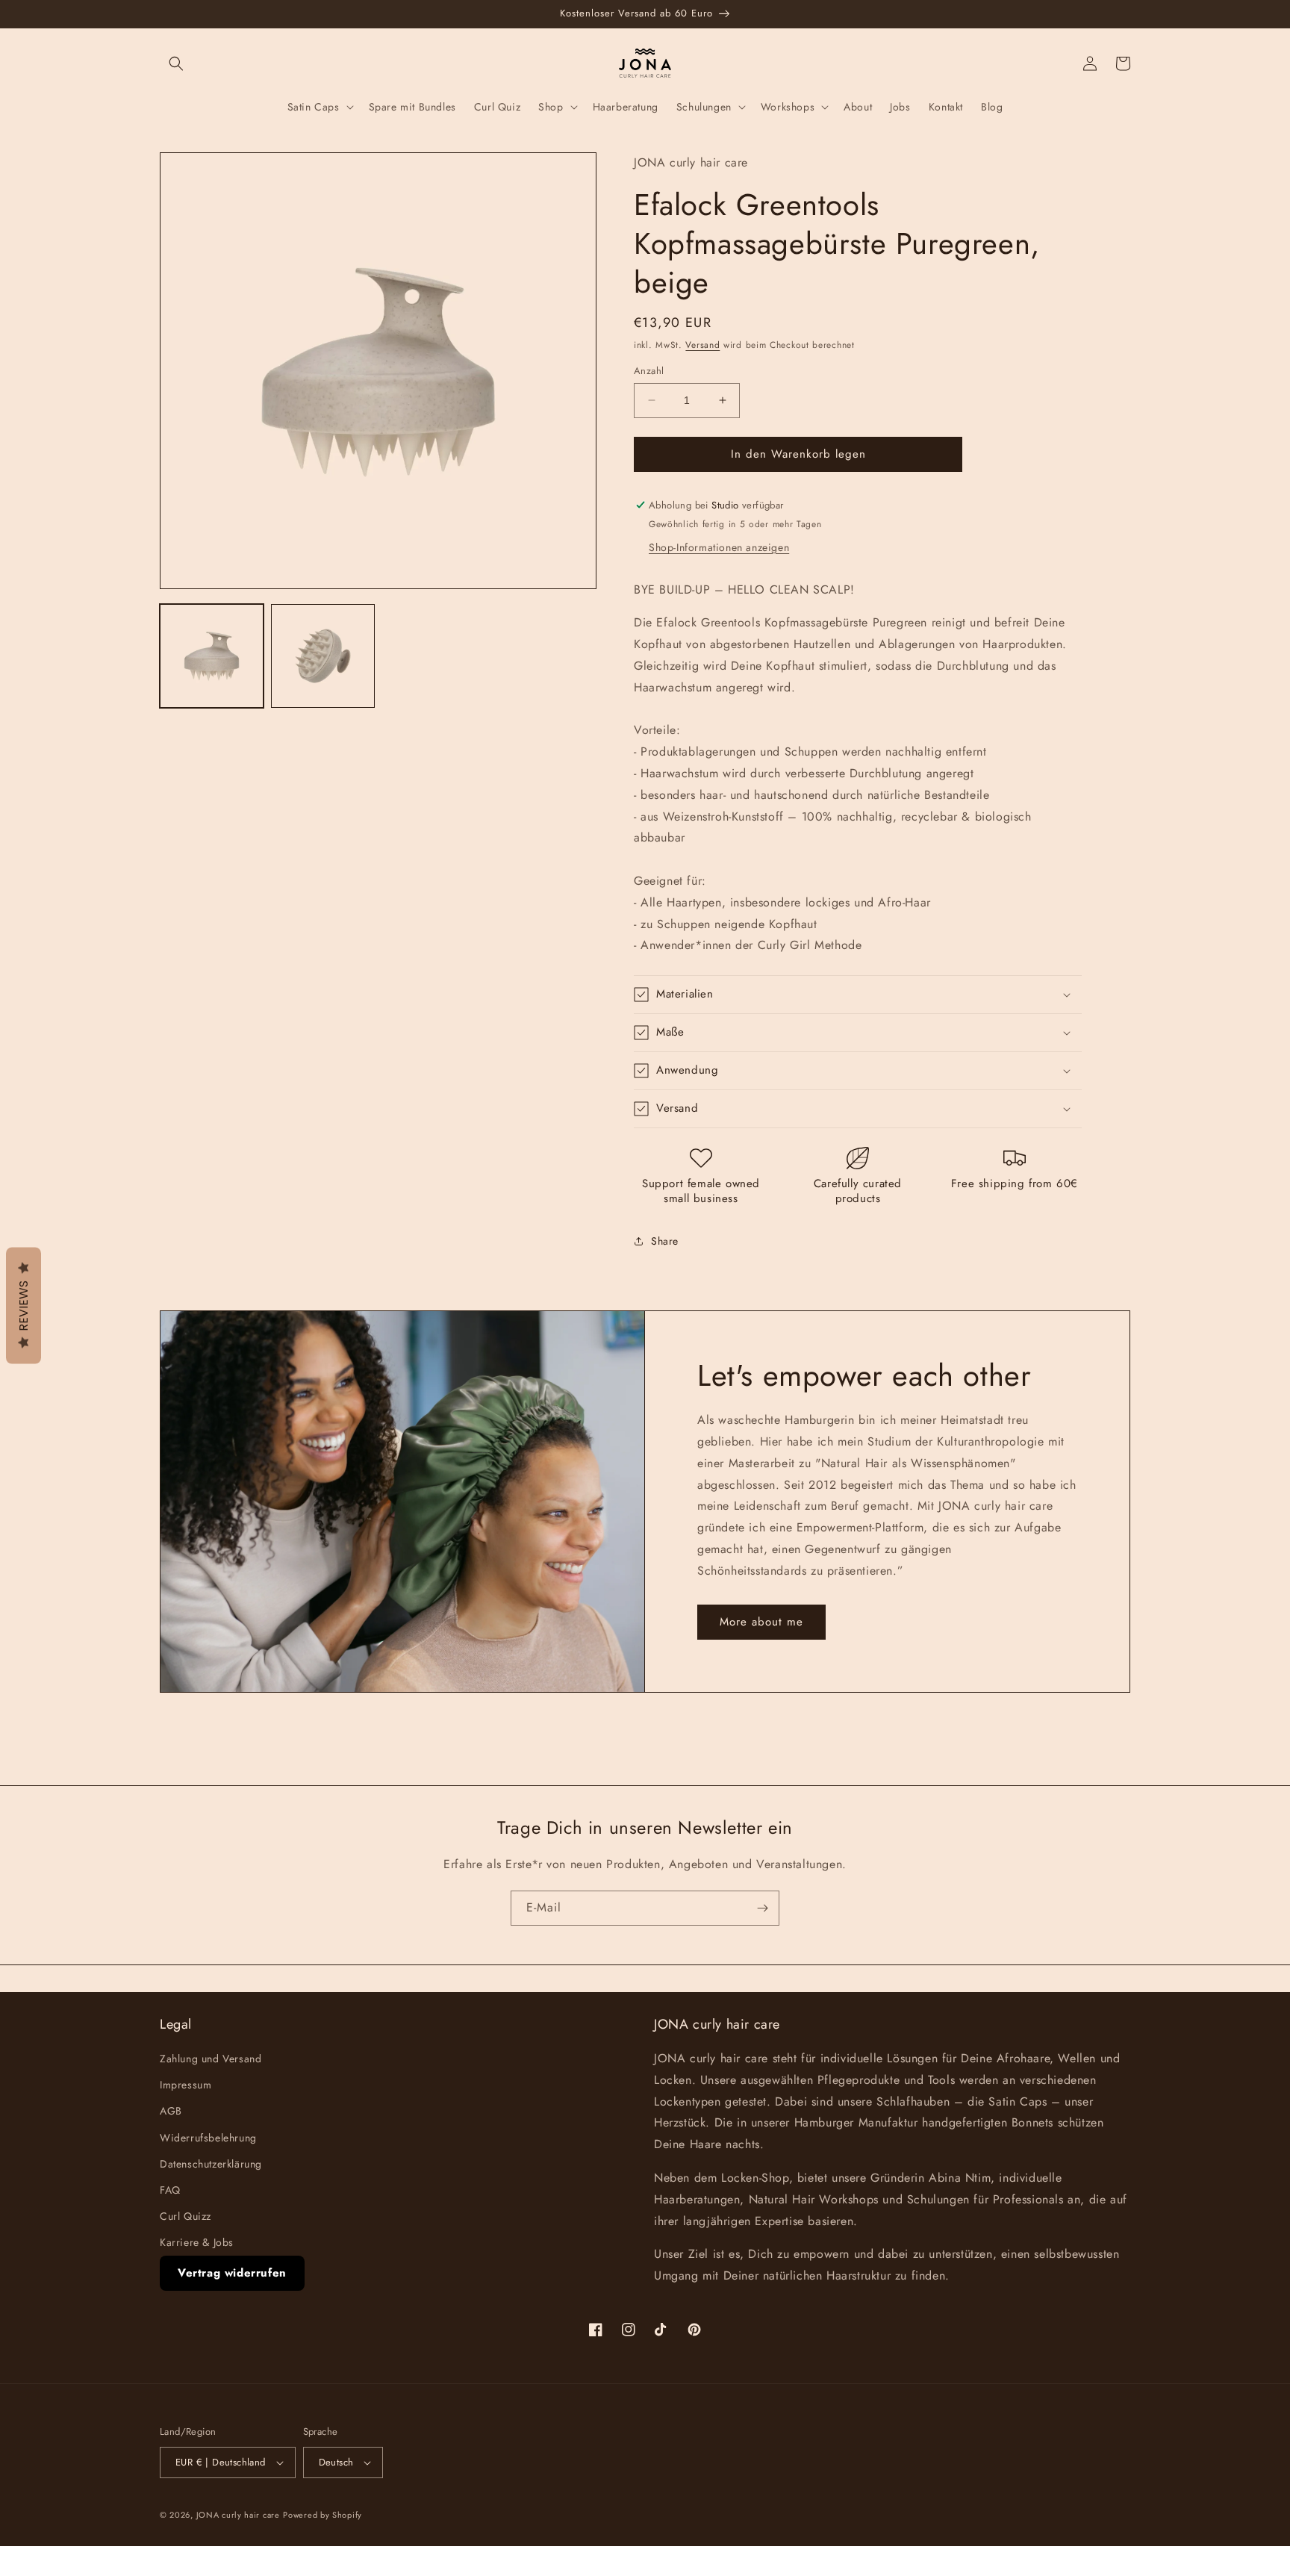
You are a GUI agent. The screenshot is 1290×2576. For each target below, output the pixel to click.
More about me (761, 1622)
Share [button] (665, 1241)
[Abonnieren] (762, 1908)
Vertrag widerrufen (232, 2273)
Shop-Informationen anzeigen (719, 547)
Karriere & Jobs (197, 2242)
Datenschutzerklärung (211, 2164)
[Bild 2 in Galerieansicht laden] (323, 656)
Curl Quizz (186, 2216)
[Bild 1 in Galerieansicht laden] (212, 656)
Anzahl (649, 371)
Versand (702, 345)
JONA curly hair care (238, 2515)
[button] (176, 63)
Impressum (186, 2085)
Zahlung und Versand (211, 2059)
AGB (171, 2111)
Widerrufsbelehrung (208, 2138)
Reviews (24, 1306)
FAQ (170, 2190)
